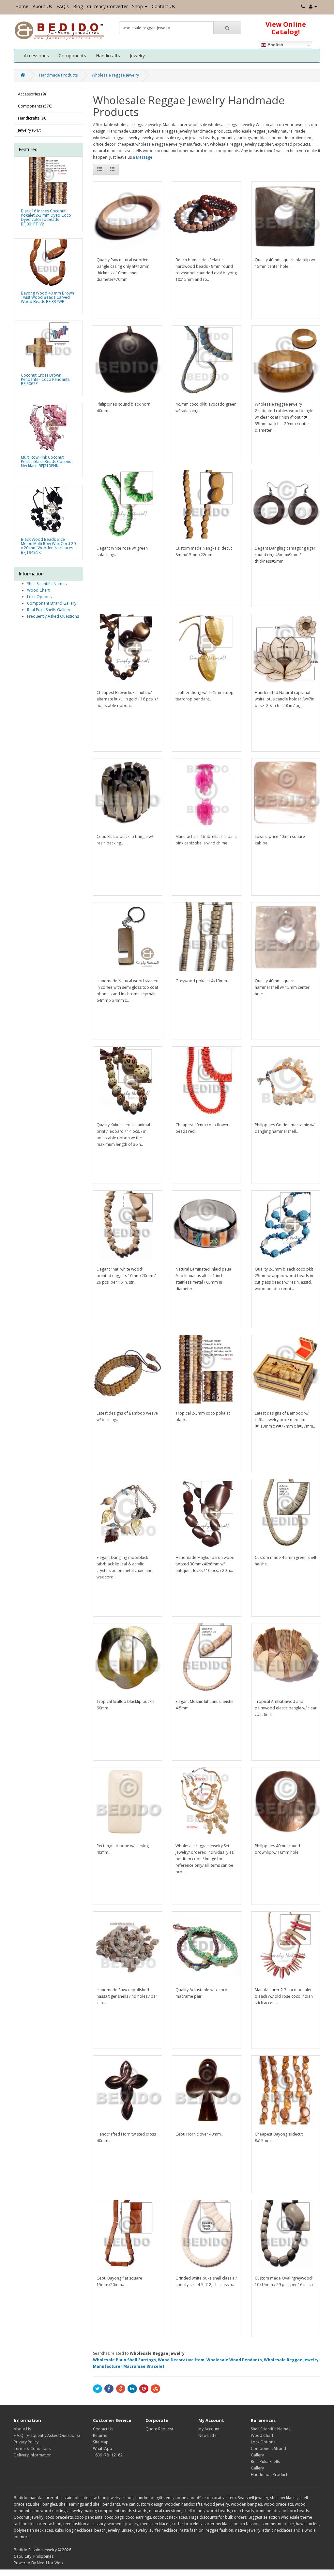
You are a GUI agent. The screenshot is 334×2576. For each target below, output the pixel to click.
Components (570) (35, 106)
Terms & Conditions (32, 2448)
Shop (137, 6)
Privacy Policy (26, 2442)
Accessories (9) (32, 94)
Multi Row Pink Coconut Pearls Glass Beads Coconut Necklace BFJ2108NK (47, 461)
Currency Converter (107, 6)
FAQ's (63, 6)
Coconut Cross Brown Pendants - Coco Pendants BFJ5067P (45, 379)
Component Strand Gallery (52, 603)
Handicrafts (108, 56)
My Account (209, 2429)
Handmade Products (58, 75)
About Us (42, 6)
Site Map (101, 2442)
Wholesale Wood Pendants (234, 2360)
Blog (78, 6)
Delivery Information (33, 2455)
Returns (100, 2435)
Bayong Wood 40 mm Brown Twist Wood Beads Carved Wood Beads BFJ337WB (47, 297)
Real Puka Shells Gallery (49, 610)
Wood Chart (38, 590)
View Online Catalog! (286, 28)
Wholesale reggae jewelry (115, 75)
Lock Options (39, 597)
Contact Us (163, 6)
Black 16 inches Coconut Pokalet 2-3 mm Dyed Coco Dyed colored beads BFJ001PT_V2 (46, 217)
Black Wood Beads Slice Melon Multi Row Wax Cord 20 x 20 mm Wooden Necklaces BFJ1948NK (48, 546)
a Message (143, 157)
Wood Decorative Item (181, 2360)
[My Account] (313, 6)
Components (72, 56)
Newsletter (208, 2435)
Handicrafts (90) (33, 118)
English (275, 45)
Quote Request (159, 2429)
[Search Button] (227, 28)
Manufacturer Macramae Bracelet (129, 2366)
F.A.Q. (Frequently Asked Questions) (47, 2435)
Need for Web (50, 2563)
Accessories (36, 56)
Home (22, 6)
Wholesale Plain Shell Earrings (124, 2360)
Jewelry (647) (30, 130)
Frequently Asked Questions (53, 616)
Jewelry (137, 56)
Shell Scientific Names (47, 584)
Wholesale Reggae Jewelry (291, 2360)
